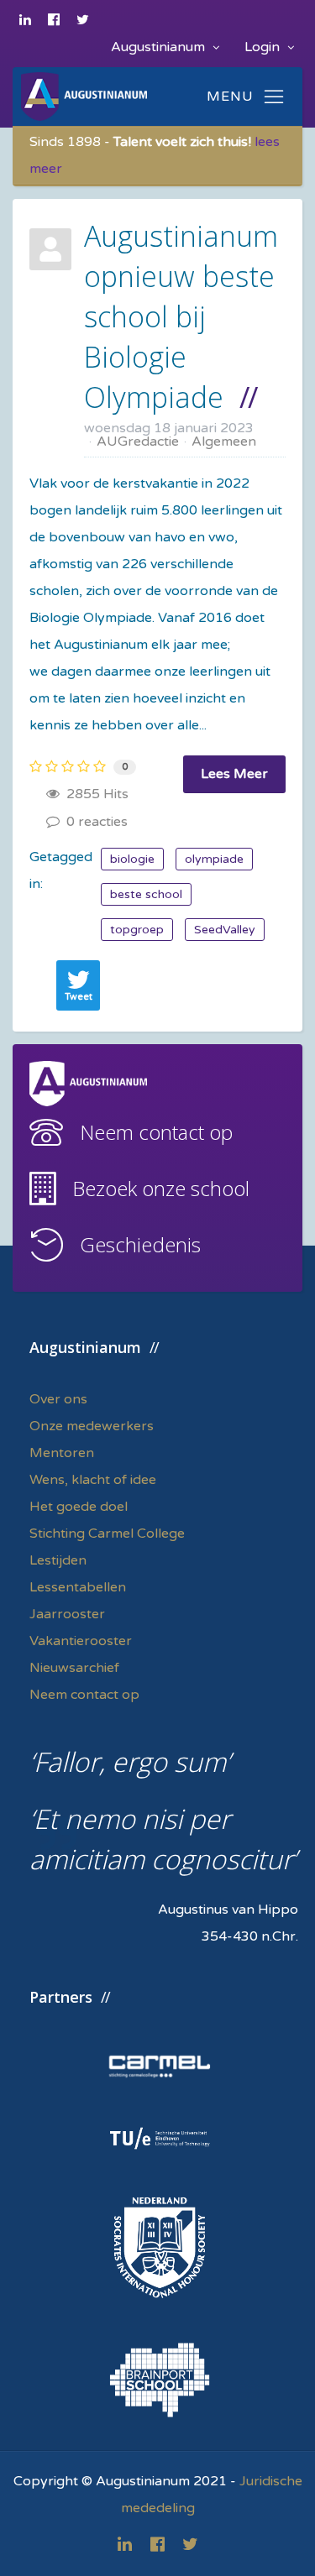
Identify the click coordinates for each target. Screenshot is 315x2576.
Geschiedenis (140, 1244)
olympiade (214, 859)
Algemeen (224, 442)
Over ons (58, 1399)
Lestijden (58, 1560)
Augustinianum (160, 47)
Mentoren (62, 1453)
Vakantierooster (81, 1641)
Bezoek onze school (161, 1188)
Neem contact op (156, 1132)
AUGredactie (138, 442)
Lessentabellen (78, 1587)
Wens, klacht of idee (93, 1480)
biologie (132, 859)
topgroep (137, 930)
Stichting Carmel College (107, 1534)
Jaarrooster (67, 1614)
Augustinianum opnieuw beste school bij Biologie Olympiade (181, 316)
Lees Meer (234, 774)
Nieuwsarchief (74, 1668)
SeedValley (225, 930)
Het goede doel (79, 1507)
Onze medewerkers (92, 1426)
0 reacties (94, 822)
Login (264, 47)
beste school (146, 894)
